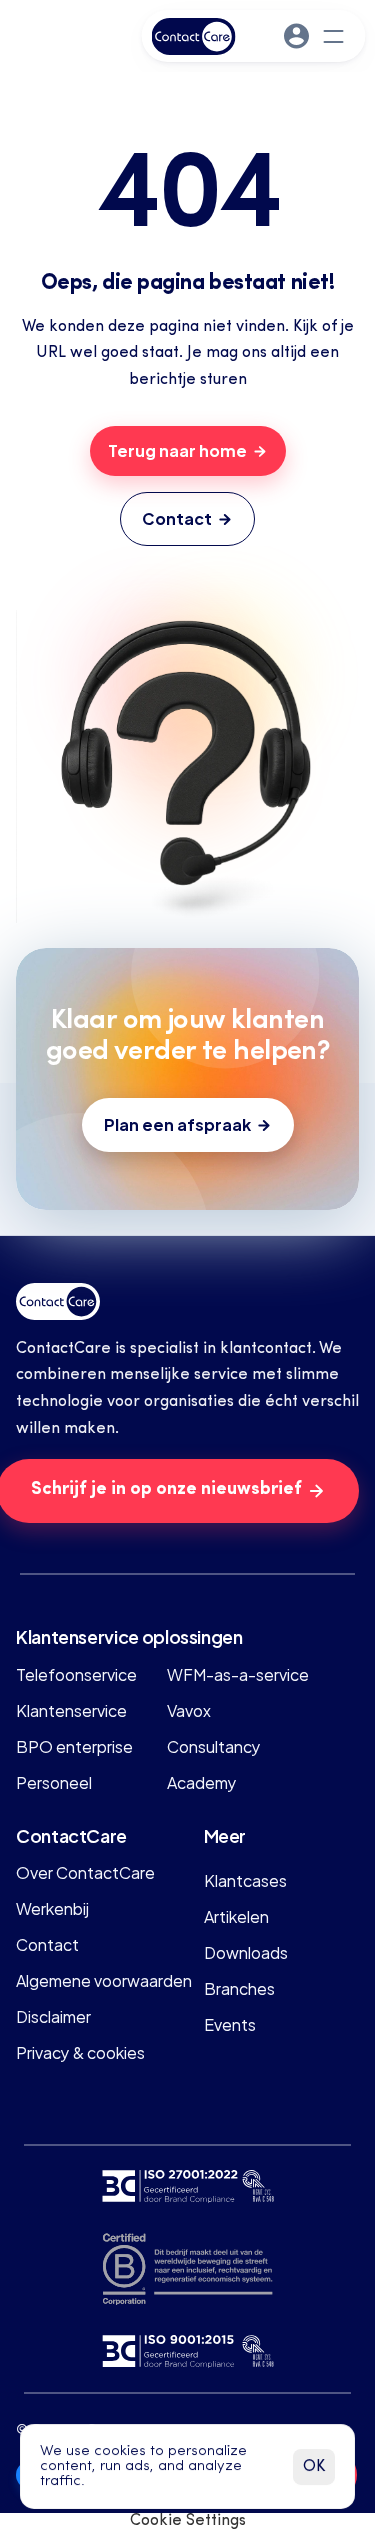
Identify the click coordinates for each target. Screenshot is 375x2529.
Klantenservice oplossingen (129, 1635)
